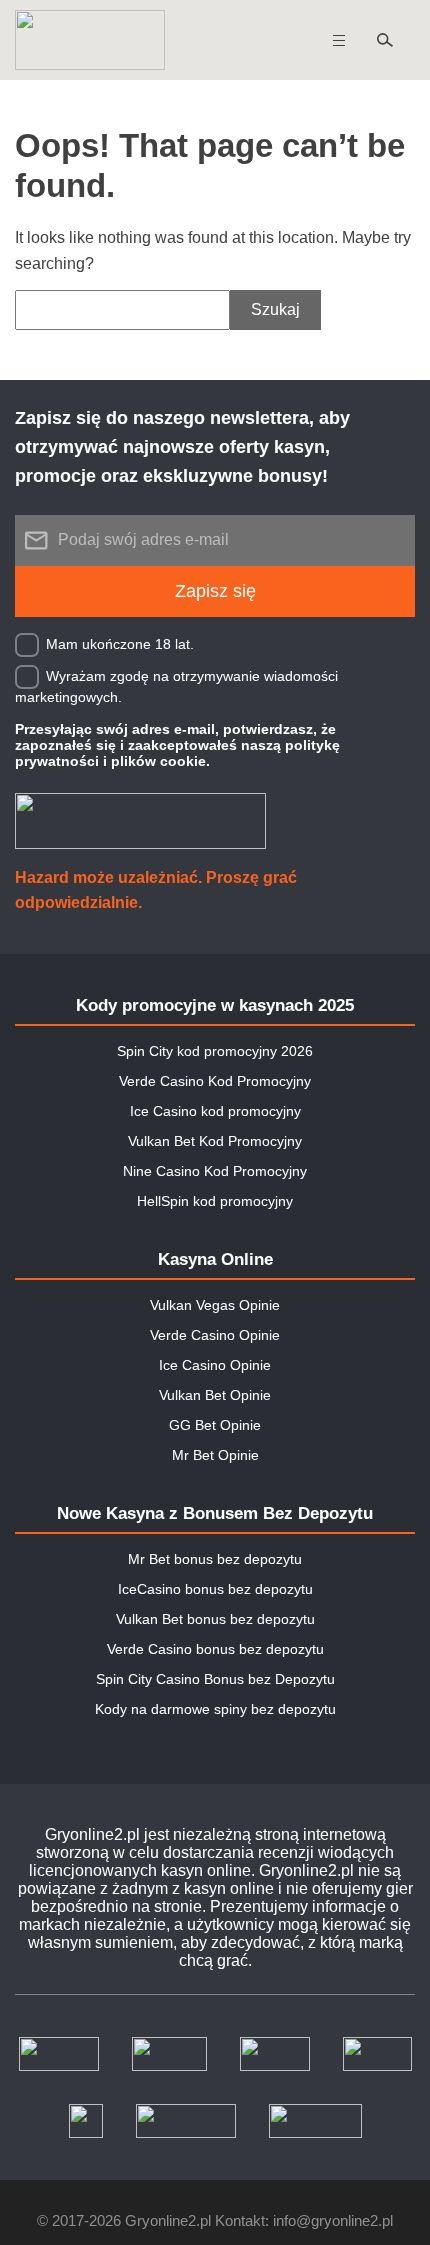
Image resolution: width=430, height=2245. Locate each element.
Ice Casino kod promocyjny (215, 1111)
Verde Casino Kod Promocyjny (215, 1081)
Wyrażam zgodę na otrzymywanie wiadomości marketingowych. (176, 685)
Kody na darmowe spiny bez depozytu (215, 1709)
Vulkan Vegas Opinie (215, 1305)
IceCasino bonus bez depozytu (215, 1589)
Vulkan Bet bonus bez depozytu (215, 1619)
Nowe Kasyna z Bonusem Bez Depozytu (215, 1513)
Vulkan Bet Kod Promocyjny (215, 1141)
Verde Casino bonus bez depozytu (215, 1649)
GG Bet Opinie (215, 1425)
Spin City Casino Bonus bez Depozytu (215, 1679)
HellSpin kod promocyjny (215, 1201)
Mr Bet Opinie (215, 1455)
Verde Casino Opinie (215, 1335)
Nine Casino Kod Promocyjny (215, 1171)
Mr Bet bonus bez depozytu (215, 1559)
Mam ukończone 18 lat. (120, 643)
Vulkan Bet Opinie (215, 1395)
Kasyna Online (215, 1259)
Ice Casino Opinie (215, 1365)
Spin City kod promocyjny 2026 (215, 1051)
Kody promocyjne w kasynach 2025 (215, 1005)
